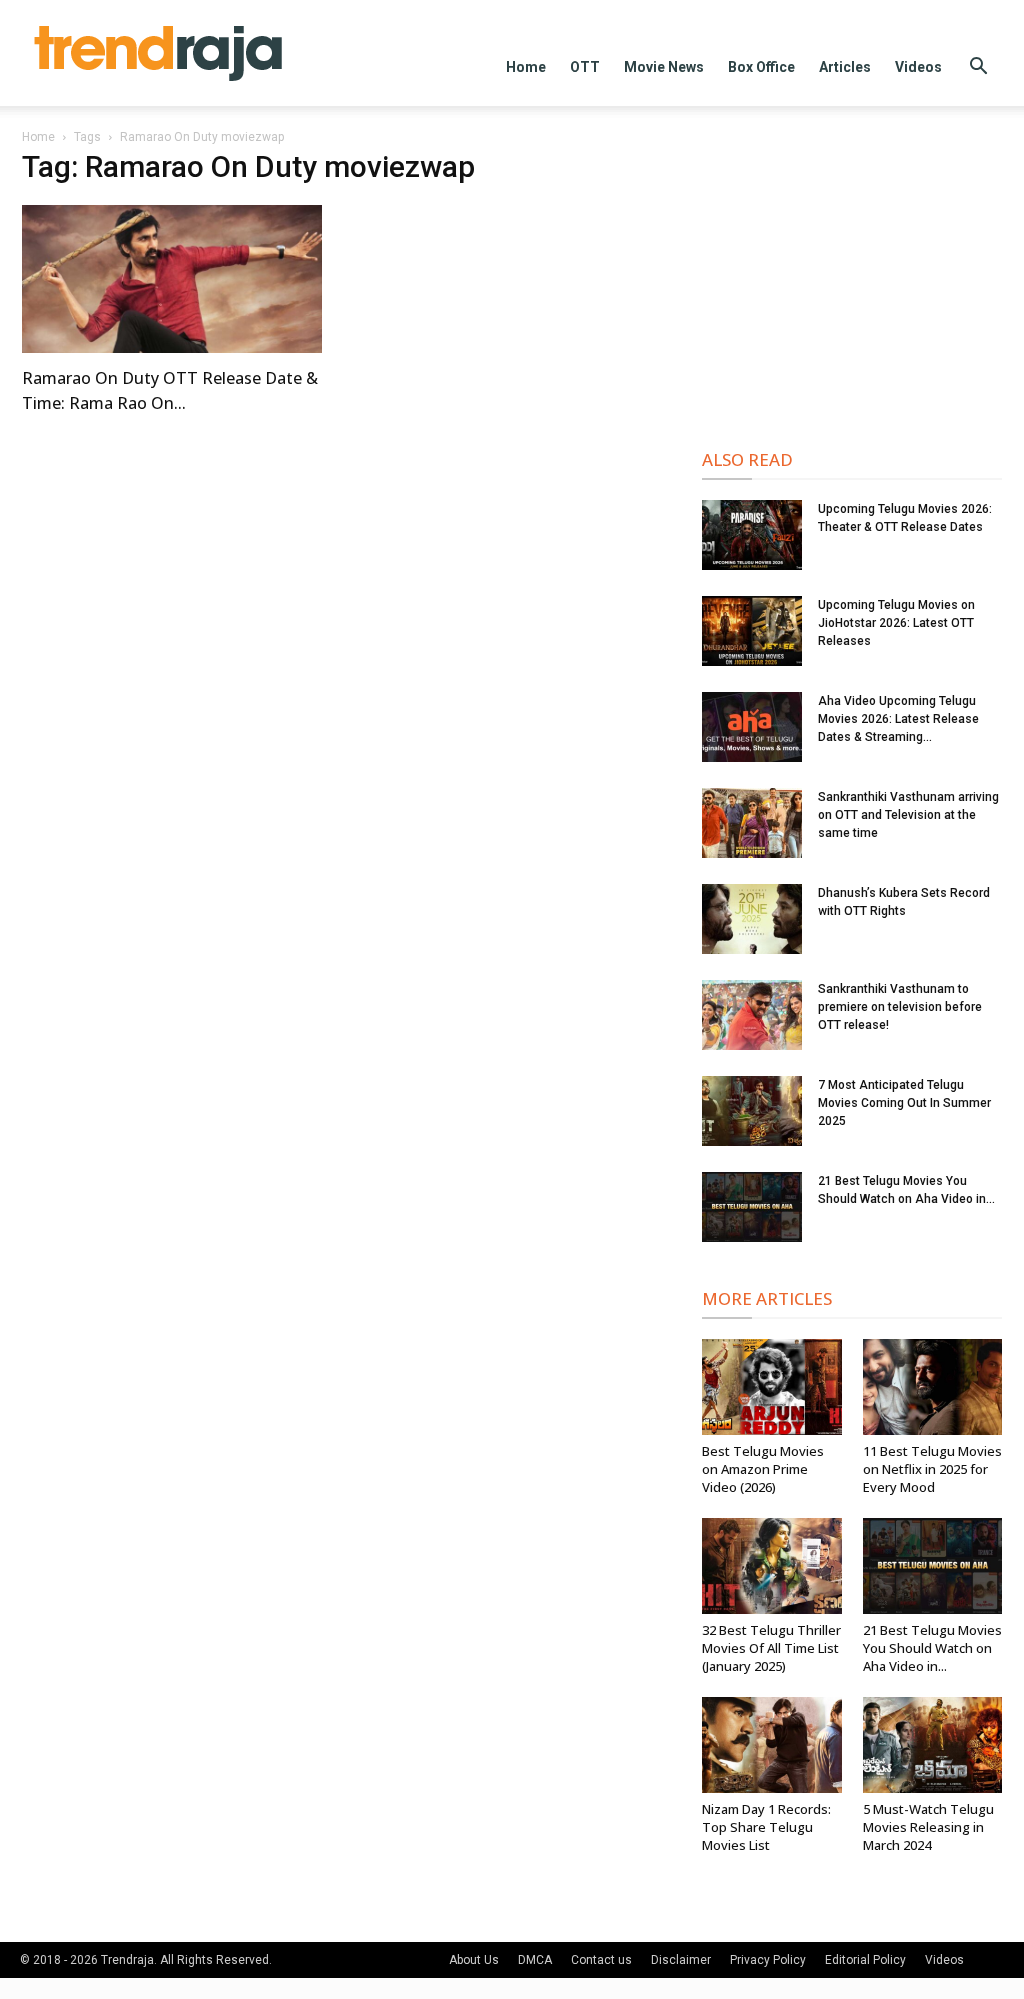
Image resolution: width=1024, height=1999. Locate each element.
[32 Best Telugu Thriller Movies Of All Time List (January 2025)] (772, 1566)
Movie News (664, 67)
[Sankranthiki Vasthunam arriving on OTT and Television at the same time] (752, 823)
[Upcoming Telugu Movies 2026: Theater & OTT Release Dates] (752, 535)
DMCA (535, 1960)
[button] (978, 68)
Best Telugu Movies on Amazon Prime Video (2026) (763, 1469)
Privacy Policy (768, 1960)
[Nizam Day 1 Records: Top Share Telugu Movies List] (772, 1745)
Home (526, 67)
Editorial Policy (865, 1960)
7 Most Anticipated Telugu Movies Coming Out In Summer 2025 (904, 1103)
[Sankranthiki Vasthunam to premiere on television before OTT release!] (752, 1015)
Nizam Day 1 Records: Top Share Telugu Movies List (766, 1827)
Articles (845, 67)
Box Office (761, 67)
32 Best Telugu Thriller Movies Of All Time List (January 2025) (771, 1648)
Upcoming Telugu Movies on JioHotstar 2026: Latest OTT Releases (896, 623)
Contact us (601, 1960)
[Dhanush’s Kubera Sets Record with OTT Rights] (752, 919)
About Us (474, 1960)
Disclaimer (681, 1960)
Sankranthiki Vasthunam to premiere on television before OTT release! (900, 1007)
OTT (585, 67)
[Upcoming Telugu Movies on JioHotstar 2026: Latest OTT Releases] (752, 631)
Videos (918, 67)
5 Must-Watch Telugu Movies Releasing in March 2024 (928, 1827)
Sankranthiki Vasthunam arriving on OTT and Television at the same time (908, 815)
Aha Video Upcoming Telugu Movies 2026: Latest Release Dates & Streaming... (898, 719)
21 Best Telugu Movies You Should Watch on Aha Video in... (932, 1648)
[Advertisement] (852, 282)
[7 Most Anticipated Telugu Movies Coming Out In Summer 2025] (752, 1111)
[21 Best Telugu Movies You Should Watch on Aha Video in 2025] (752, 1207)
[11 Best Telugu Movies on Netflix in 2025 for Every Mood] (933, 1387)
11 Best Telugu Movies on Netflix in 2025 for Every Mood (932, 1469)
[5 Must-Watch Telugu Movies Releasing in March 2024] (933, 1745)
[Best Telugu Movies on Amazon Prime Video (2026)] (772, 1387)
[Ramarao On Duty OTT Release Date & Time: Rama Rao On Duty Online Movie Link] (172, 279)
